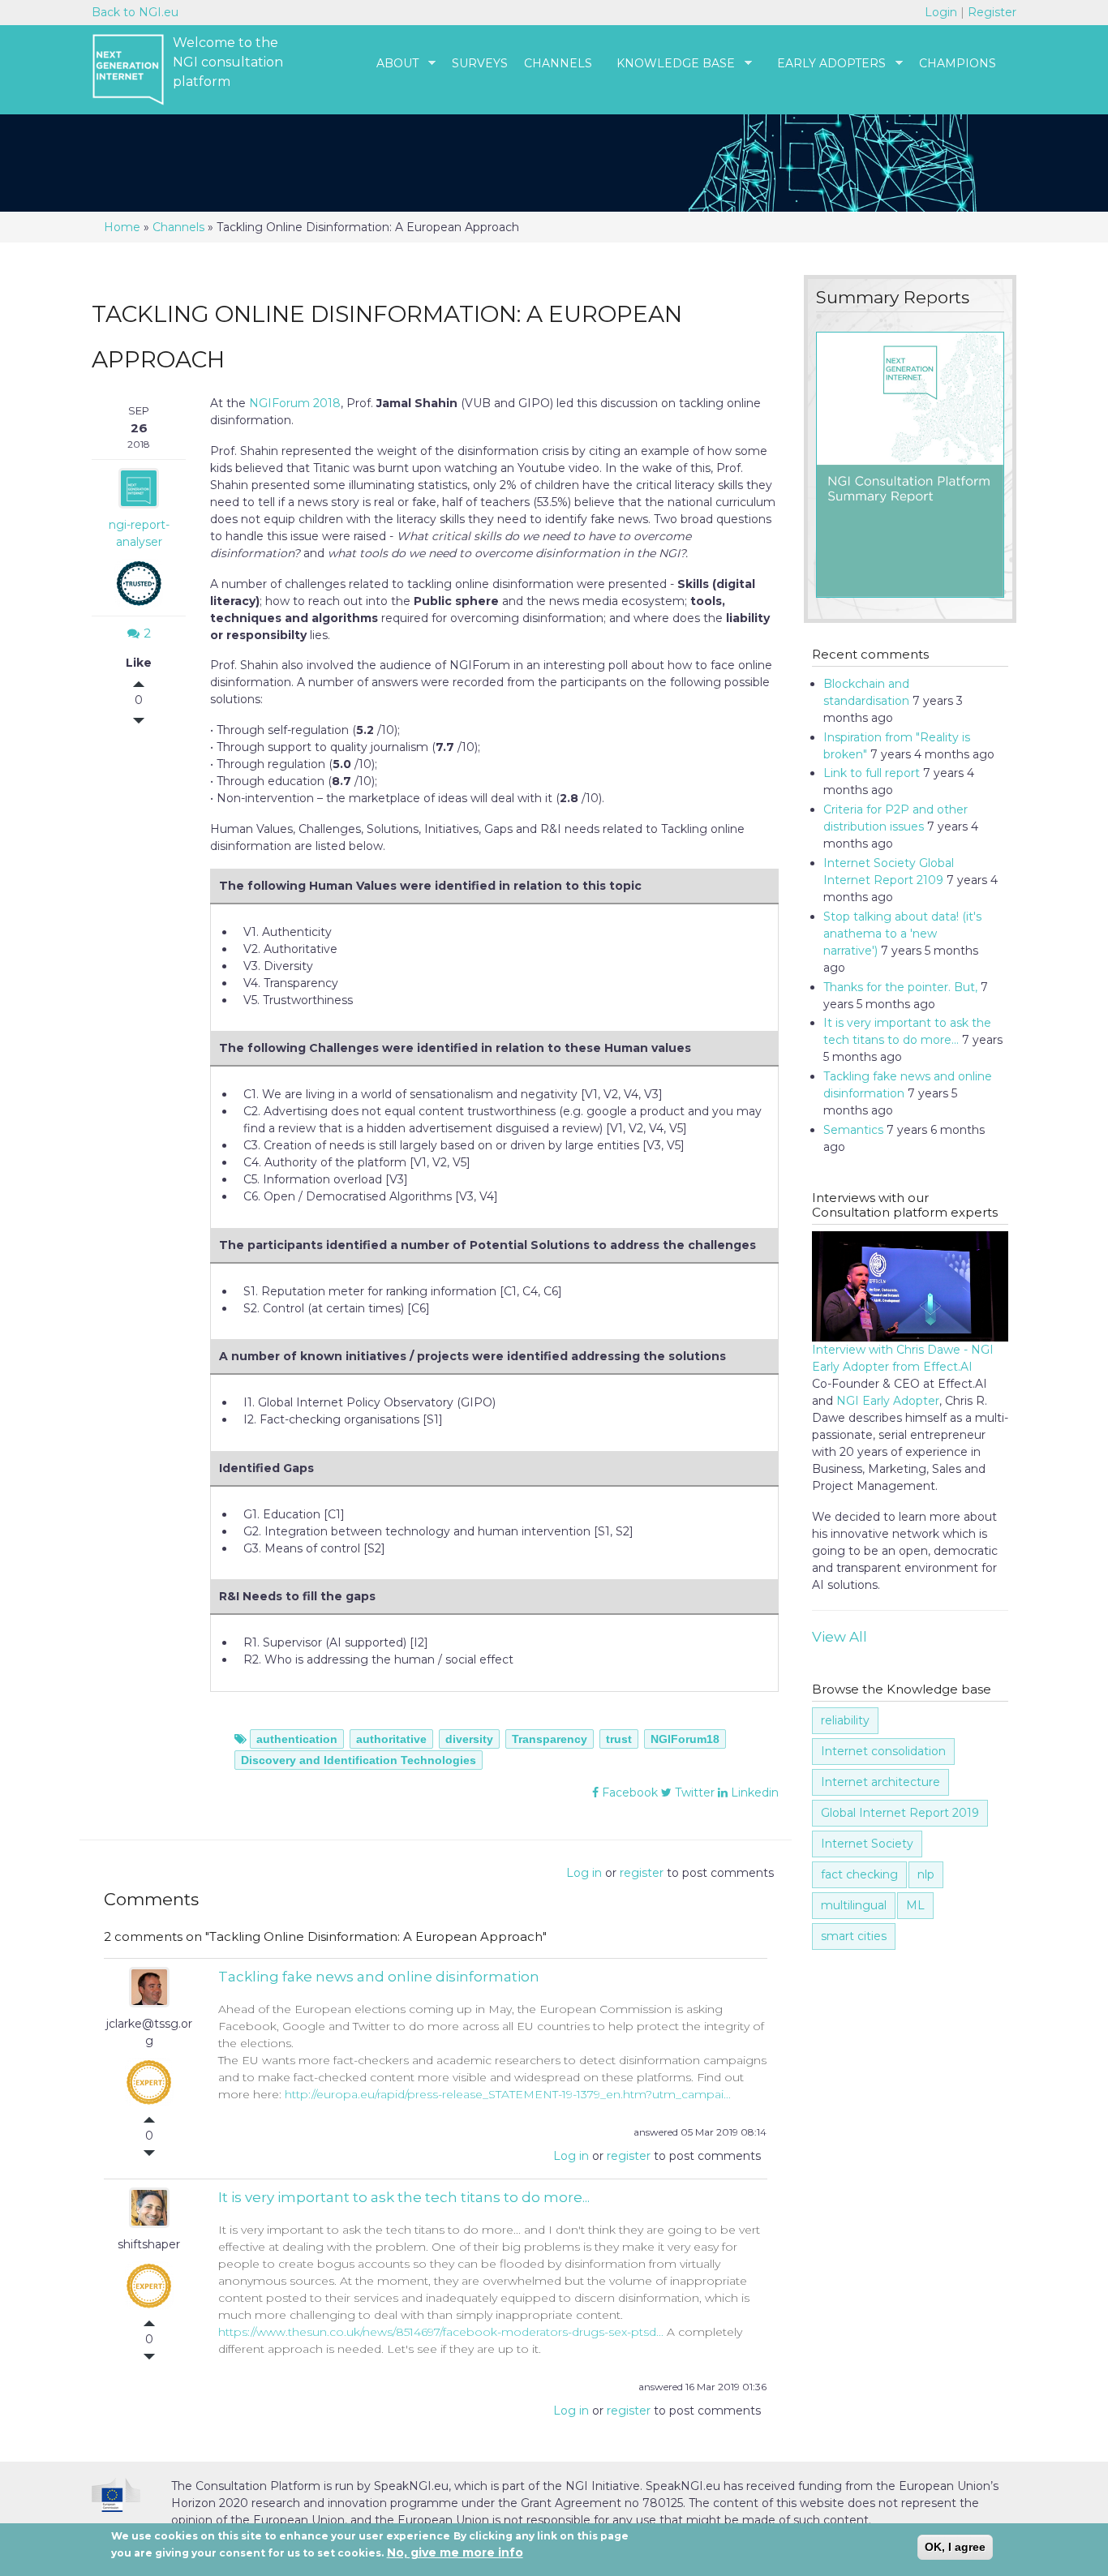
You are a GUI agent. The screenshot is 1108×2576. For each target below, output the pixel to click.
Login (943, 12)
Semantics (853, 1130)
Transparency (550, 1739)
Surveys (480, 63)
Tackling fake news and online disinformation (379, 1977)
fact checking (859, 1874)
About (389, 64)
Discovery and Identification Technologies (359, 1760)
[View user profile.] (149, 1998)
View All (840, 1637)
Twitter (693, 1792)
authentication (297, 1739)
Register (992, 12)
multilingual (854, 1905)
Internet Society (867, 1844)
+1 (161, 686)
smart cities (854, 1936)
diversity (469, 1739)
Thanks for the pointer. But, (900, 987)
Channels (558, 63)
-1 (161, 719)
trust (619, 1739)
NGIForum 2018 (295, 403)
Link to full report (872, 773)
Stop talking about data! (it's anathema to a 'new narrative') (902, 934)
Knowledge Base (668, 64)
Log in (584, 1873)
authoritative (391, 1739)
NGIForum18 (685, 1739)
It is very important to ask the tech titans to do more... (404, 2197)
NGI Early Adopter (888, 1401)
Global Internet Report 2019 (900, 1813)
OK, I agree (955, 2547)
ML (915, 1905)
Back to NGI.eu (135, 12)
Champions (958, 63)
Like (139, 663)
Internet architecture (880, 1782)
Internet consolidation (883, 1751)
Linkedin (753, 1792)
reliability (845, 1720)
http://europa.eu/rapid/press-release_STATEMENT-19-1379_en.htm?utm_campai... (508, 2094)
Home (122, 227)
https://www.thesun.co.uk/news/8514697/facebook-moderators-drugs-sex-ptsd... (441, 2332)
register (642, 1873)
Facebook (628, 1792)
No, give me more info (455, 2552)
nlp (926, 1874)
